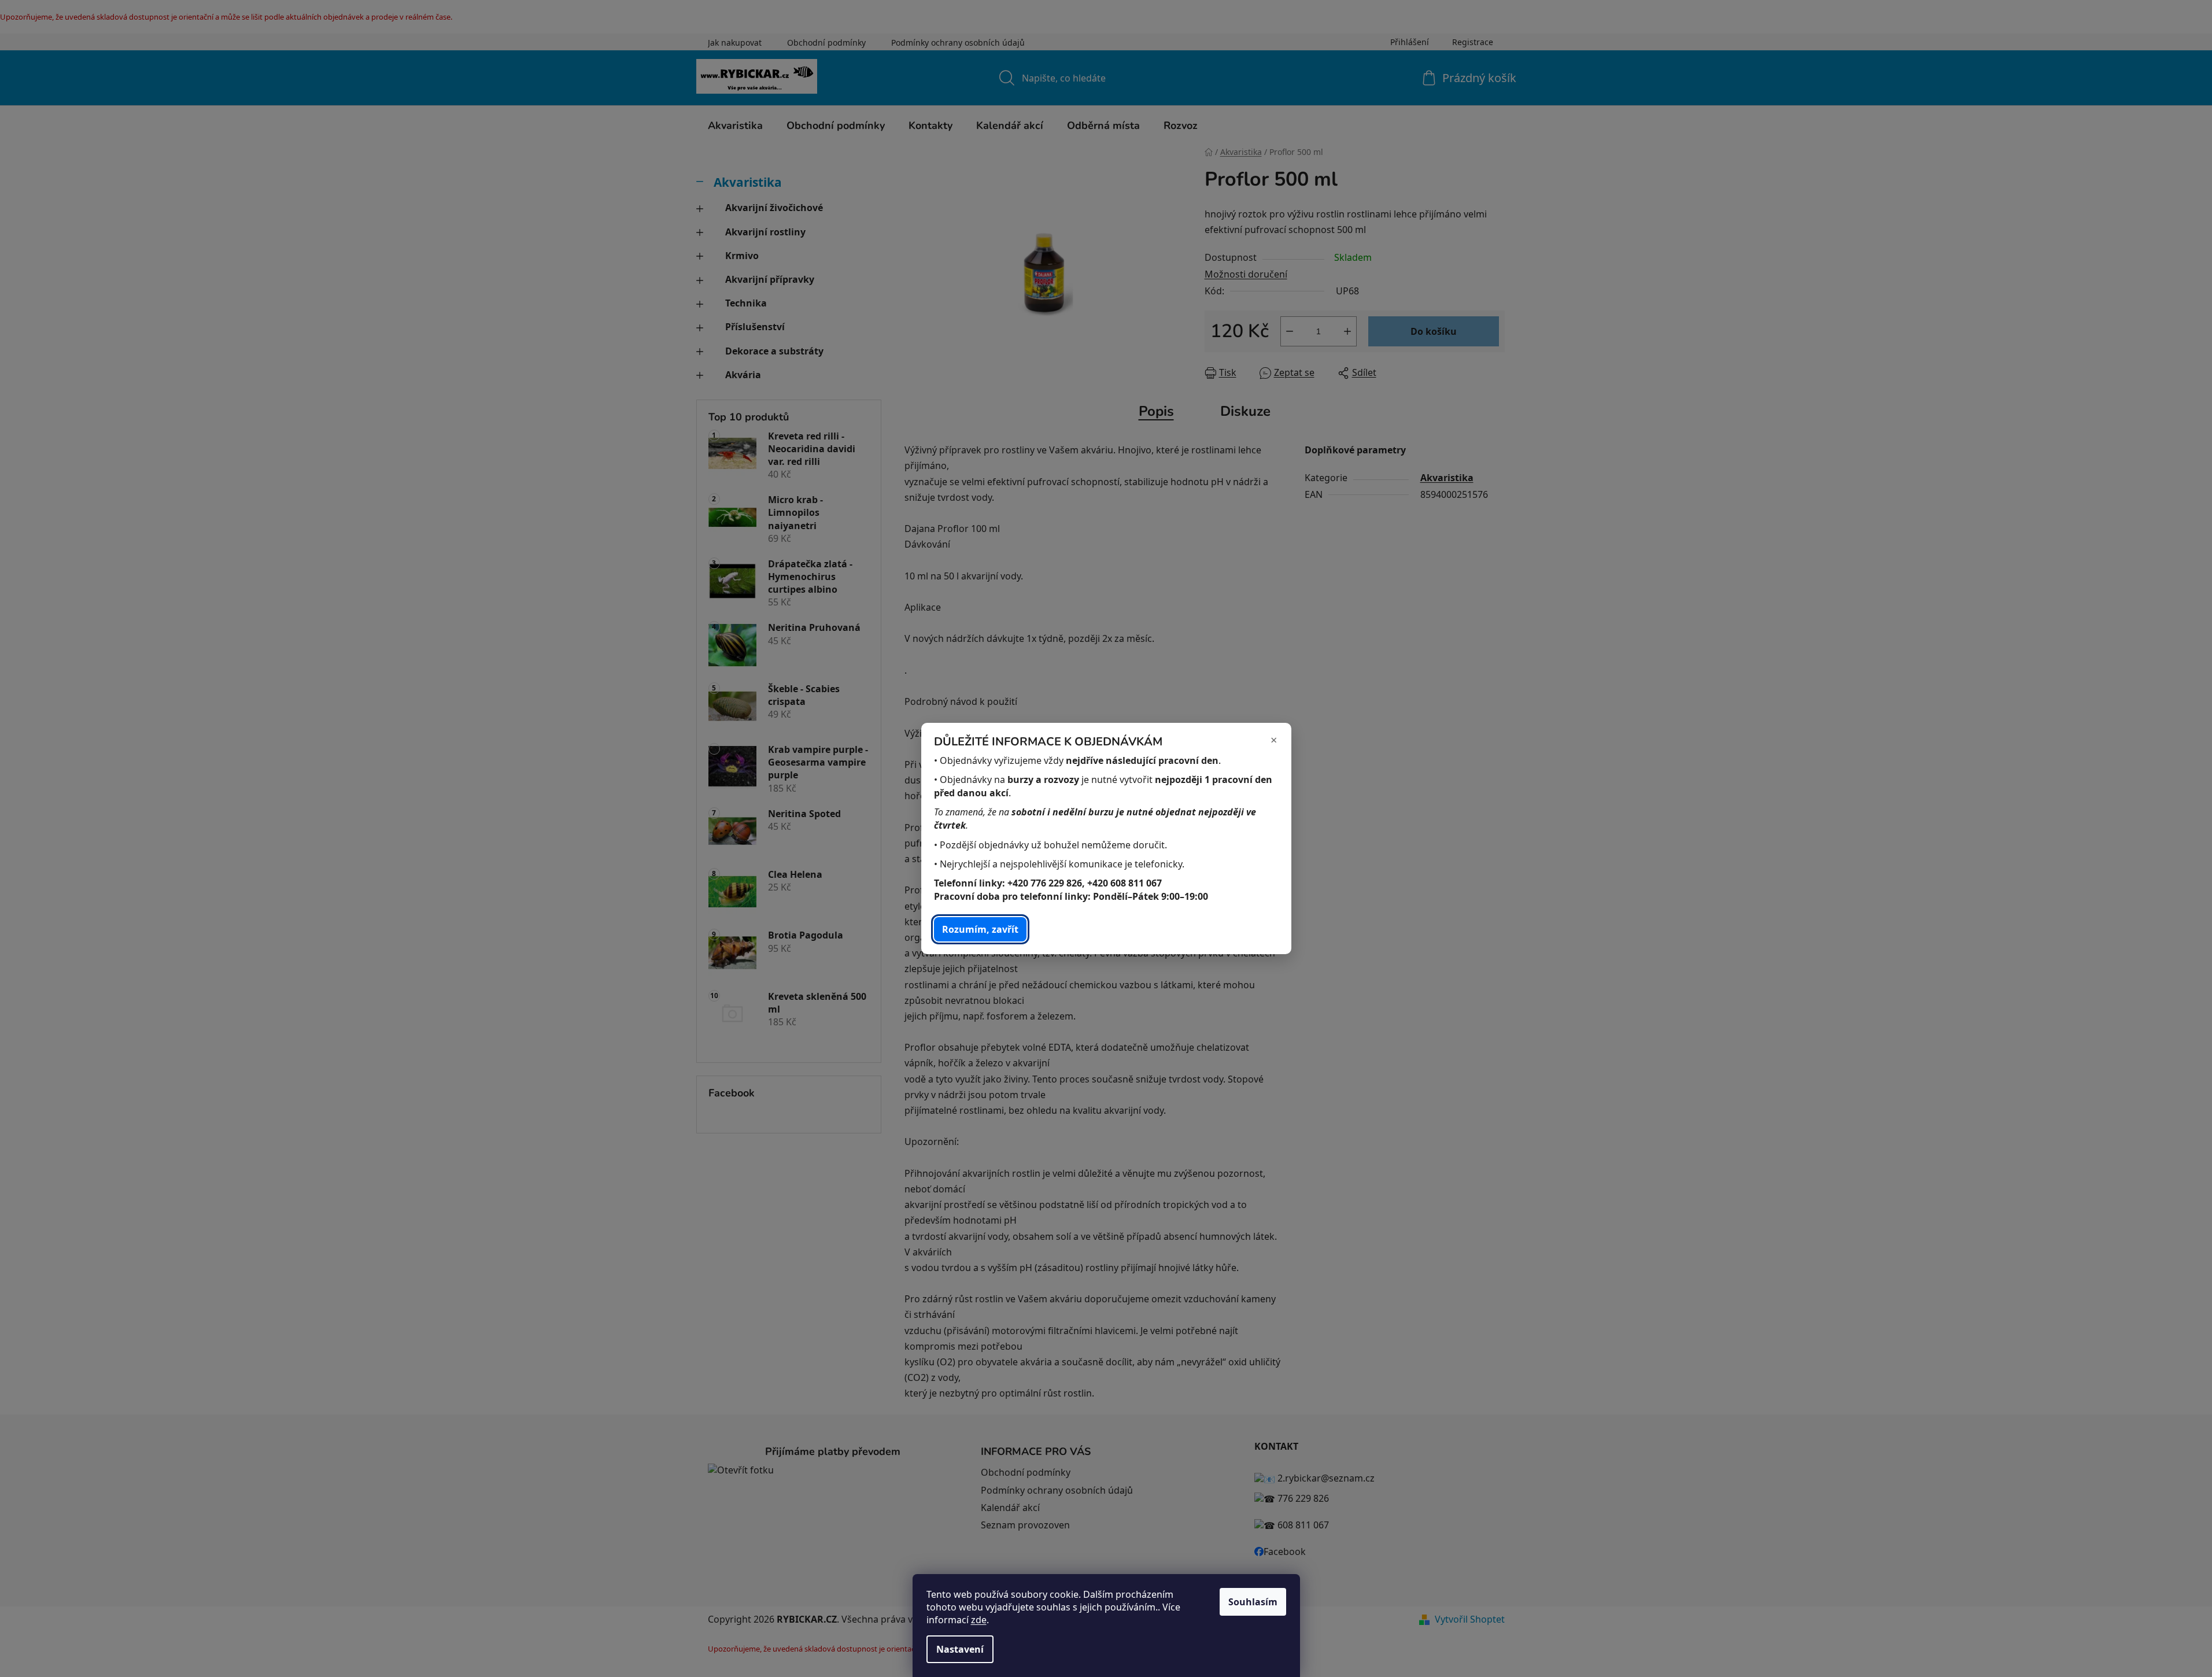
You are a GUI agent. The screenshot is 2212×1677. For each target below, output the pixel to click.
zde (979, 1620)
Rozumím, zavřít (980, 929)
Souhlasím (1253, 1602)
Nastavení (960, 1649)
